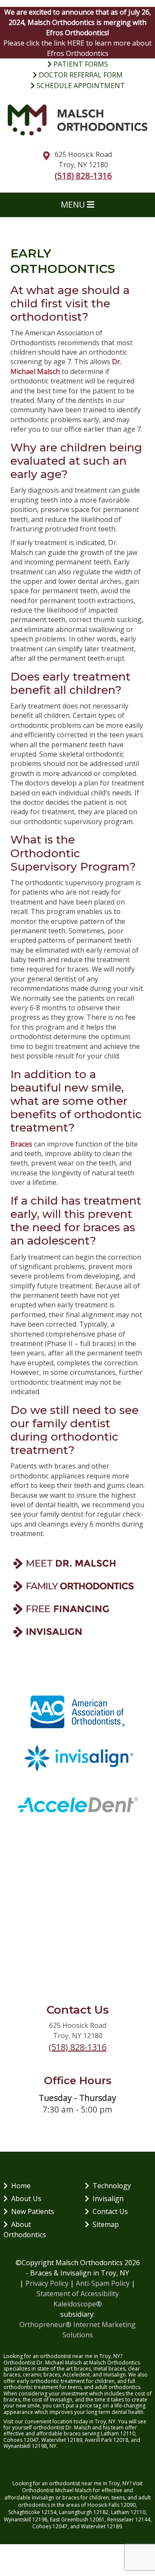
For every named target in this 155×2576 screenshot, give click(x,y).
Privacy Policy (47, 2283)
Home (21, 2186)
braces (82, 2369)
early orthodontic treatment (51, 2381)
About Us (26, 2199)
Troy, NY (119, 2483)
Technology (112, 2186)
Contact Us (110, 2211)
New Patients (33, 2211)
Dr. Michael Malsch (59, 2363)
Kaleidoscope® (78, 2304)
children (99, 2498)
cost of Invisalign (52, 2400)
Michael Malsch (73, 2490)
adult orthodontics (118, 2387)
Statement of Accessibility (78, 2294)
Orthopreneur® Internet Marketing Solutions (77, 2330)
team (117, 2427)
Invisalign (108, 2199)
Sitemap (106, 2224)
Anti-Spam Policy (103, 2283)
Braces (21, 1144)
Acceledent (76, 2375)
